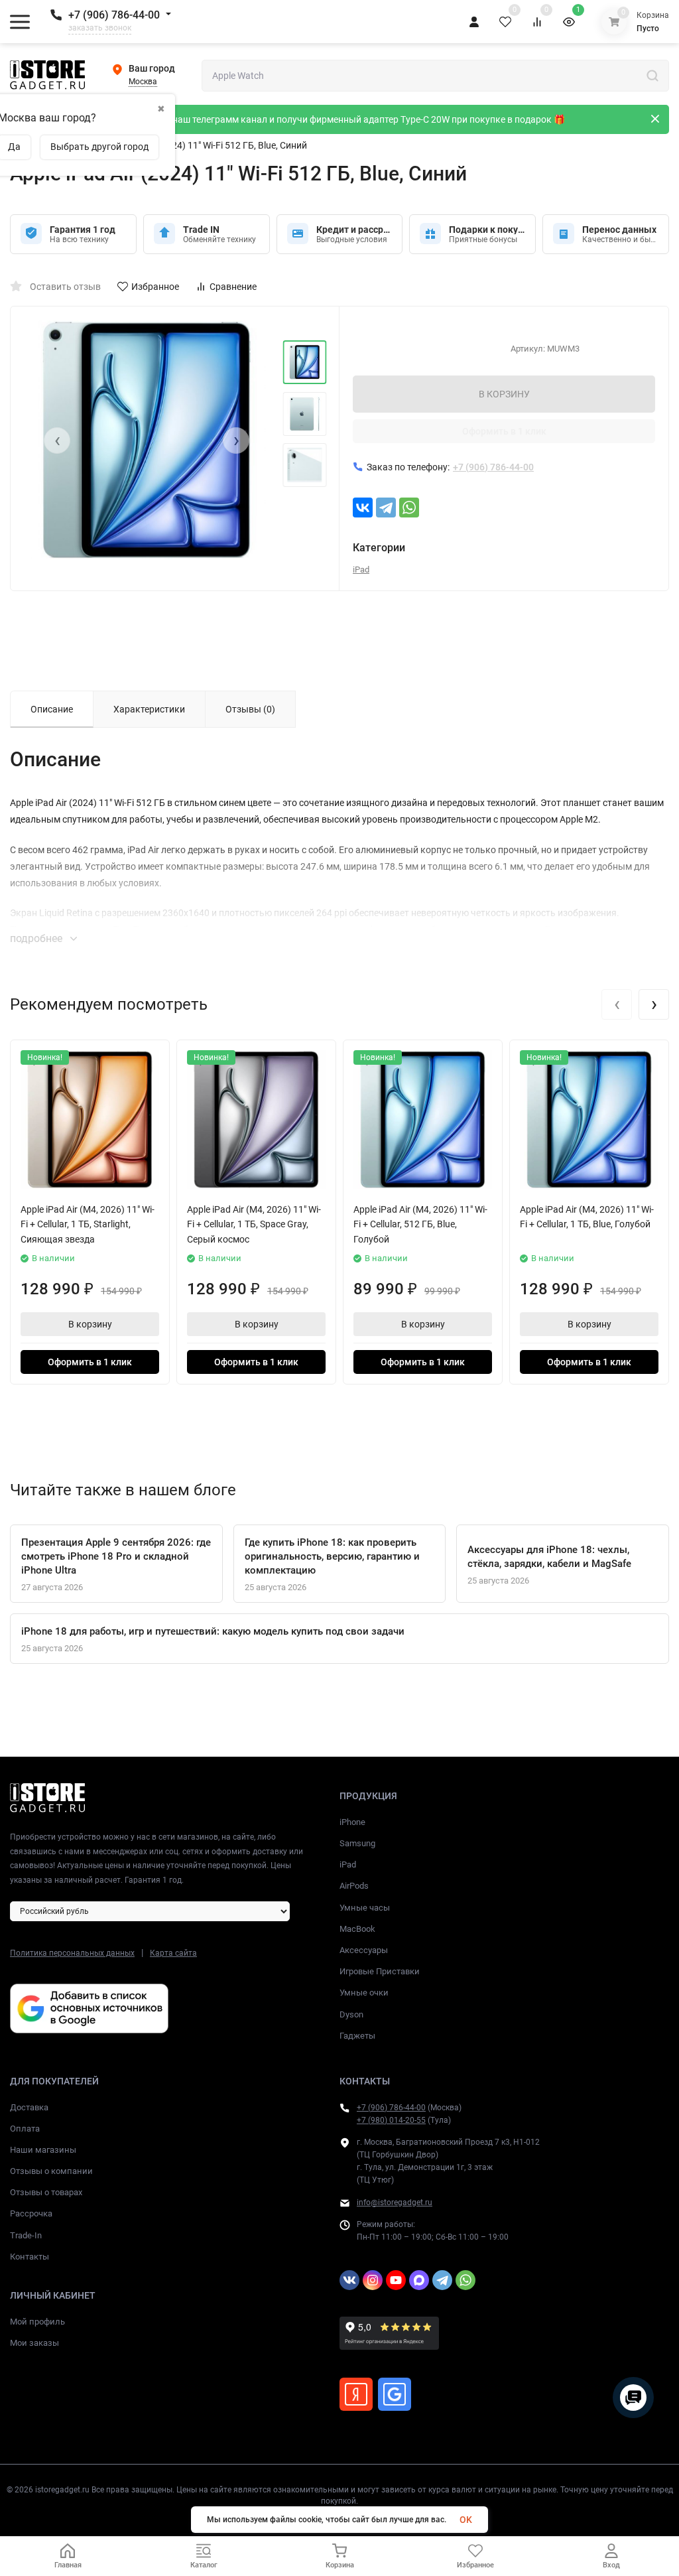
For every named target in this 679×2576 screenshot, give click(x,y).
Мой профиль (37, 2322)
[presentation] (57, 441)
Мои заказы (34, 2343)
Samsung (357, 1843)
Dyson (351, 2014)
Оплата (25, 2129)
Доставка (29, 2107)
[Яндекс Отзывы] (356, 2394)
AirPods (354, 1886)
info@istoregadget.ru (395, 2203)
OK (466, 2520)
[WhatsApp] (409, 508)
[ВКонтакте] (363, 508)
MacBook (357, 1929)
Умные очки (364, 1993)
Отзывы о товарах (46, 2192)
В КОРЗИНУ (504, 394)
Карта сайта (173, 1953)
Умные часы (365, 1908)
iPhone (352, 1822)
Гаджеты (357, 2036)
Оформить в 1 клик (504, 431)
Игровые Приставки (380, 1971)
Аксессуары (364, 1950)
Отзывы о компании (51, 2171)
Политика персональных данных (72, 1953)
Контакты (30, 2257)
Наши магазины (43, 2150)
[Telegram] (386, 508)
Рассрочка (31, 2213)
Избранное (155, 287)
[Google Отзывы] (395, 2394)
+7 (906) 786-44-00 (114, 15)
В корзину (90, 1324)
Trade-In (26, 2235)
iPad (361, 570)
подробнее (37, 938)
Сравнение (233, 287)
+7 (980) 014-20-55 (391, 2120)
